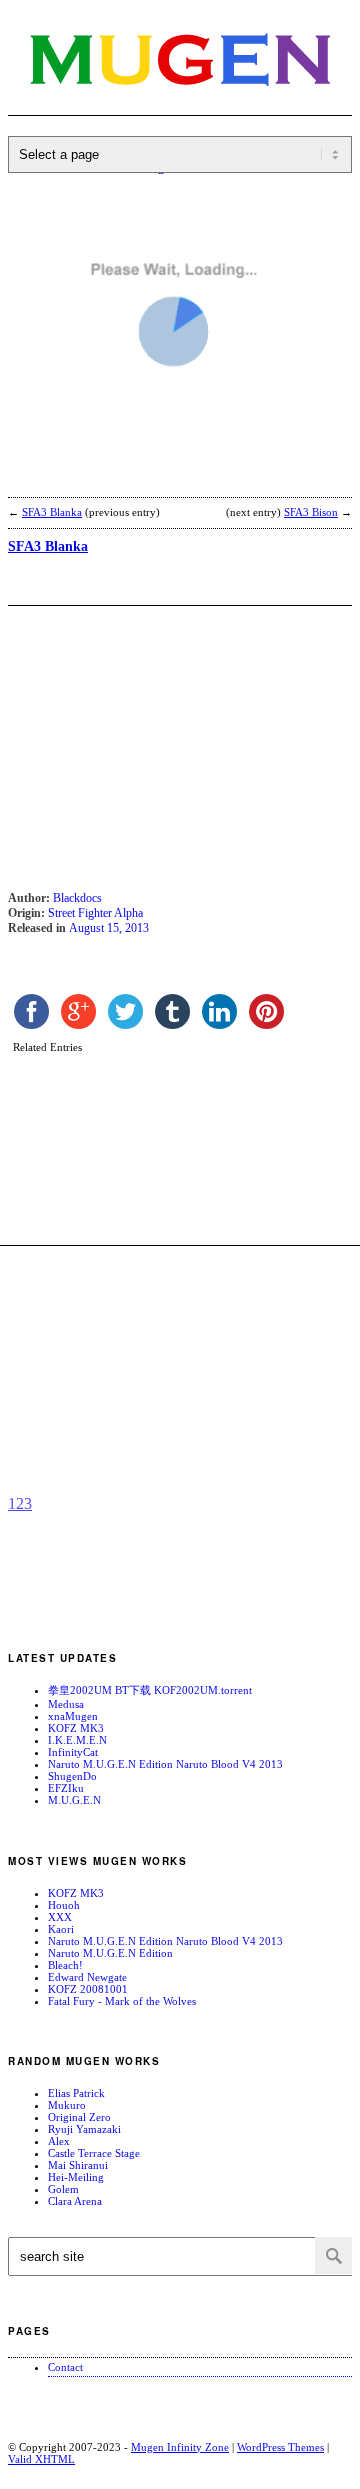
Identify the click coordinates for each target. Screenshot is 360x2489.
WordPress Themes (280, 2447)
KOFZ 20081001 (88, 1989)
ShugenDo (72, 1776)
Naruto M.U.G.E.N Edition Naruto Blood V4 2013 (165, 1764)
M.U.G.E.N (74, 1800)
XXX (60, 1917)
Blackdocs (77, 898)
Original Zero (79, 2117)
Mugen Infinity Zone (180, 2447)
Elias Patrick (76, 2093)
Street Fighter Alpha (95, 913)
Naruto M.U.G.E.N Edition (110, 1953)
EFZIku (66, 1788)
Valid (41, 2459)
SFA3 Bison (311, 512)
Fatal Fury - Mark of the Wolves (122, 2001)
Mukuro (67, 2105)
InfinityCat (73, 1752)
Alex (59, 2141)
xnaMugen (73, 1716)
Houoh (64, 1905)
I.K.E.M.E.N (77, 1740)
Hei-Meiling (76, 2177)
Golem (63, 2189)
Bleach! (65, 1965)
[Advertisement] (168, 478)
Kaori (61, 1929)
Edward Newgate (87, 1977)
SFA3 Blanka (52, 512)
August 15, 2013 (109, 928)
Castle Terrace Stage (94, 2153)
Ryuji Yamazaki (84, 2129)
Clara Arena (75, 2201)
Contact (65, 2367)
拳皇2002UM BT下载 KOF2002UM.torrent (150, 1690)
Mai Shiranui (78, 2165)
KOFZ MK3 (76, 1728)
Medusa (66, 1704)
